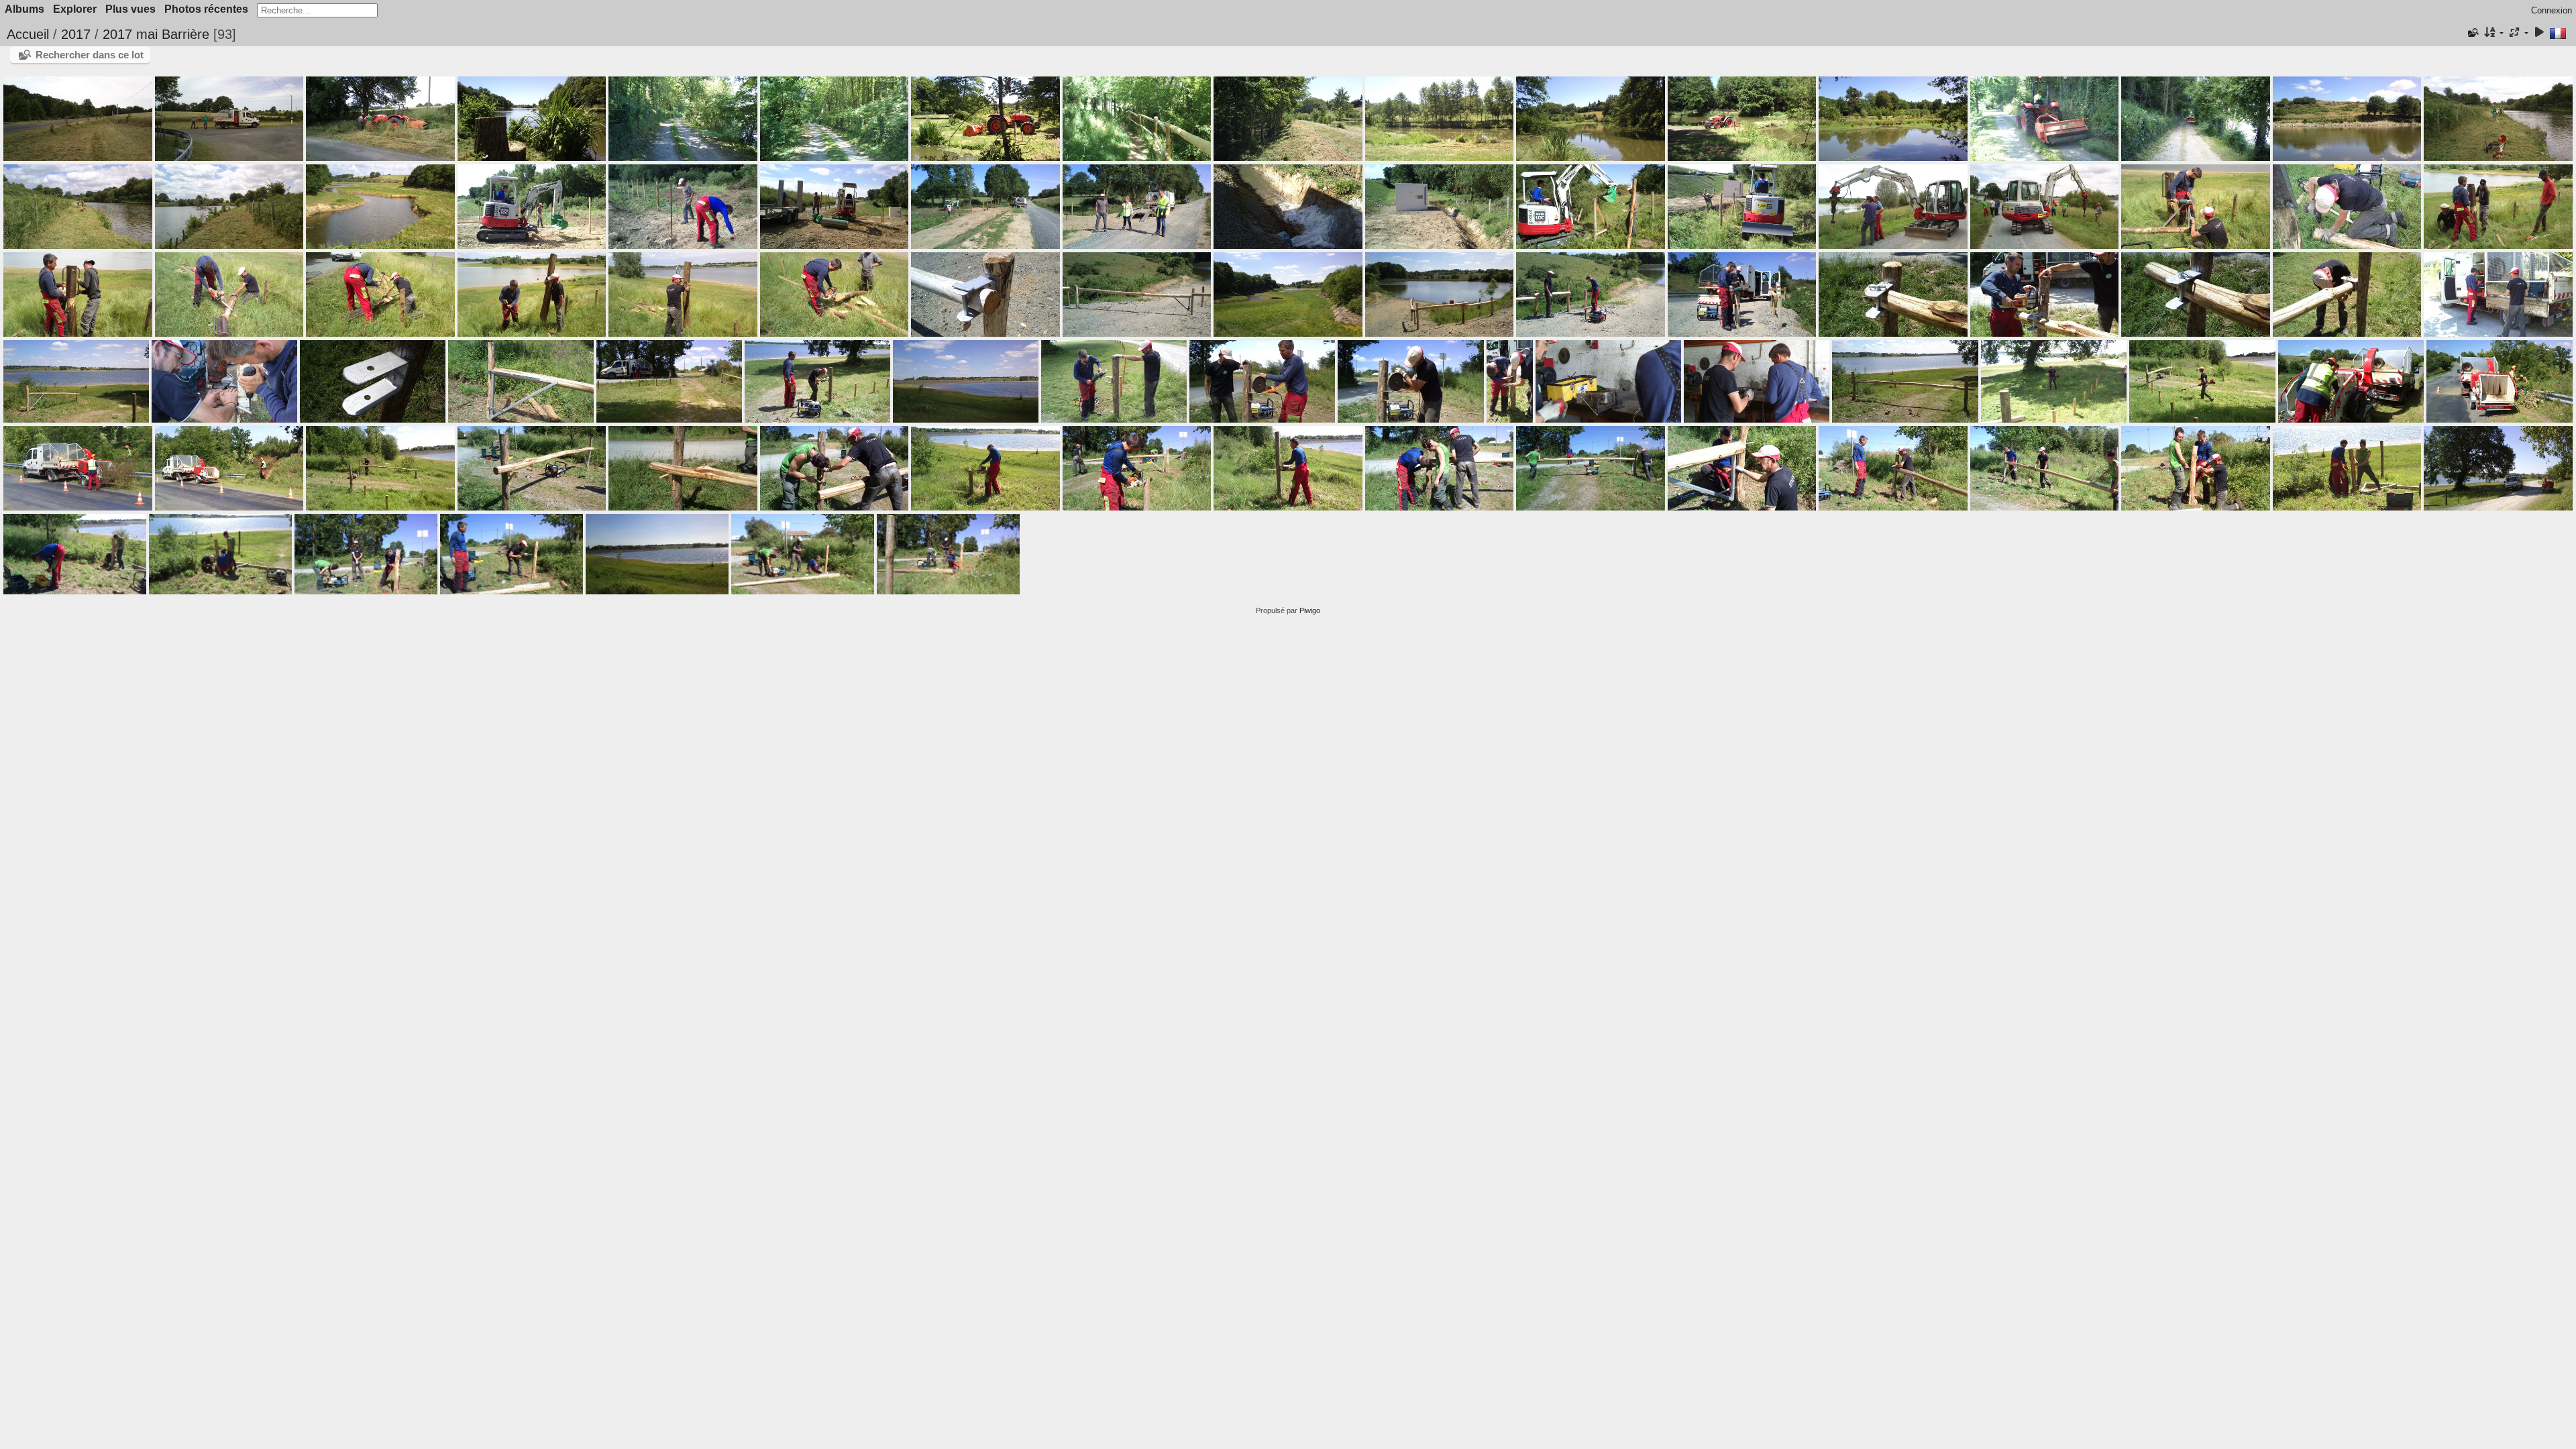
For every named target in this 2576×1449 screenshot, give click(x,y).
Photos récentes (206, 9)
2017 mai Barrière (156, 34)
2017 (76, 34)
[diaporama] (2539, 33)
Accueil (28, 34)
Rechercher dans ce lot (90, 55)
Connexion (2552, 10)
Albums (24, 9)
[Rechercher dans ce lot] (2473, 33)
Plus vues (130, 9)
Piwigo (1310, 610)
